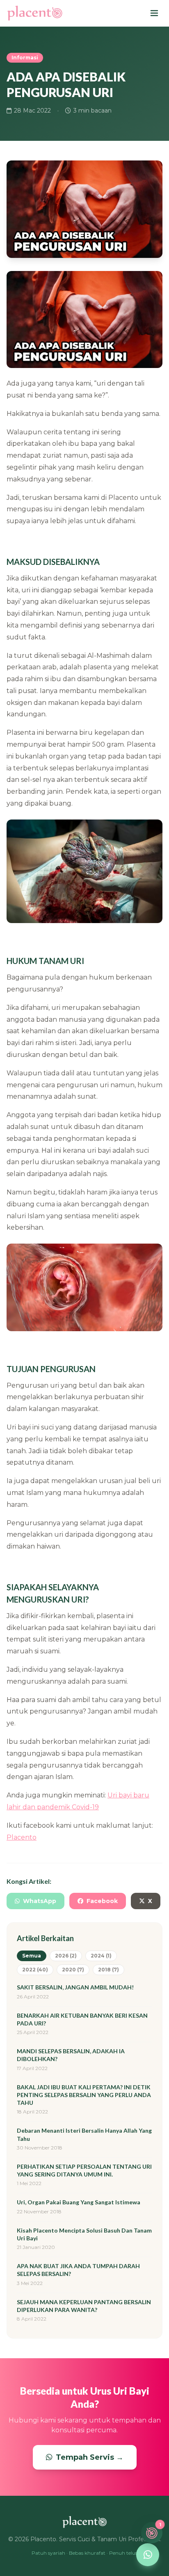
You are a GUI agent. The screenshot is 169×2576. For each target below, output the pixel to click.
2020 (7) (73, 1970)
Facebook (102, 1901)
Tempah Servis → (90, 2457)
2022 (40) (35, 1970)
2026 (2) (66, 1956)
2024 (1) (101, 1956)
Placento (22, 1837)
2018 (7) (108, 1970)
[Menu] (154, 13)
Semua (32, 1956)
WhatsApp (40, 1901)
